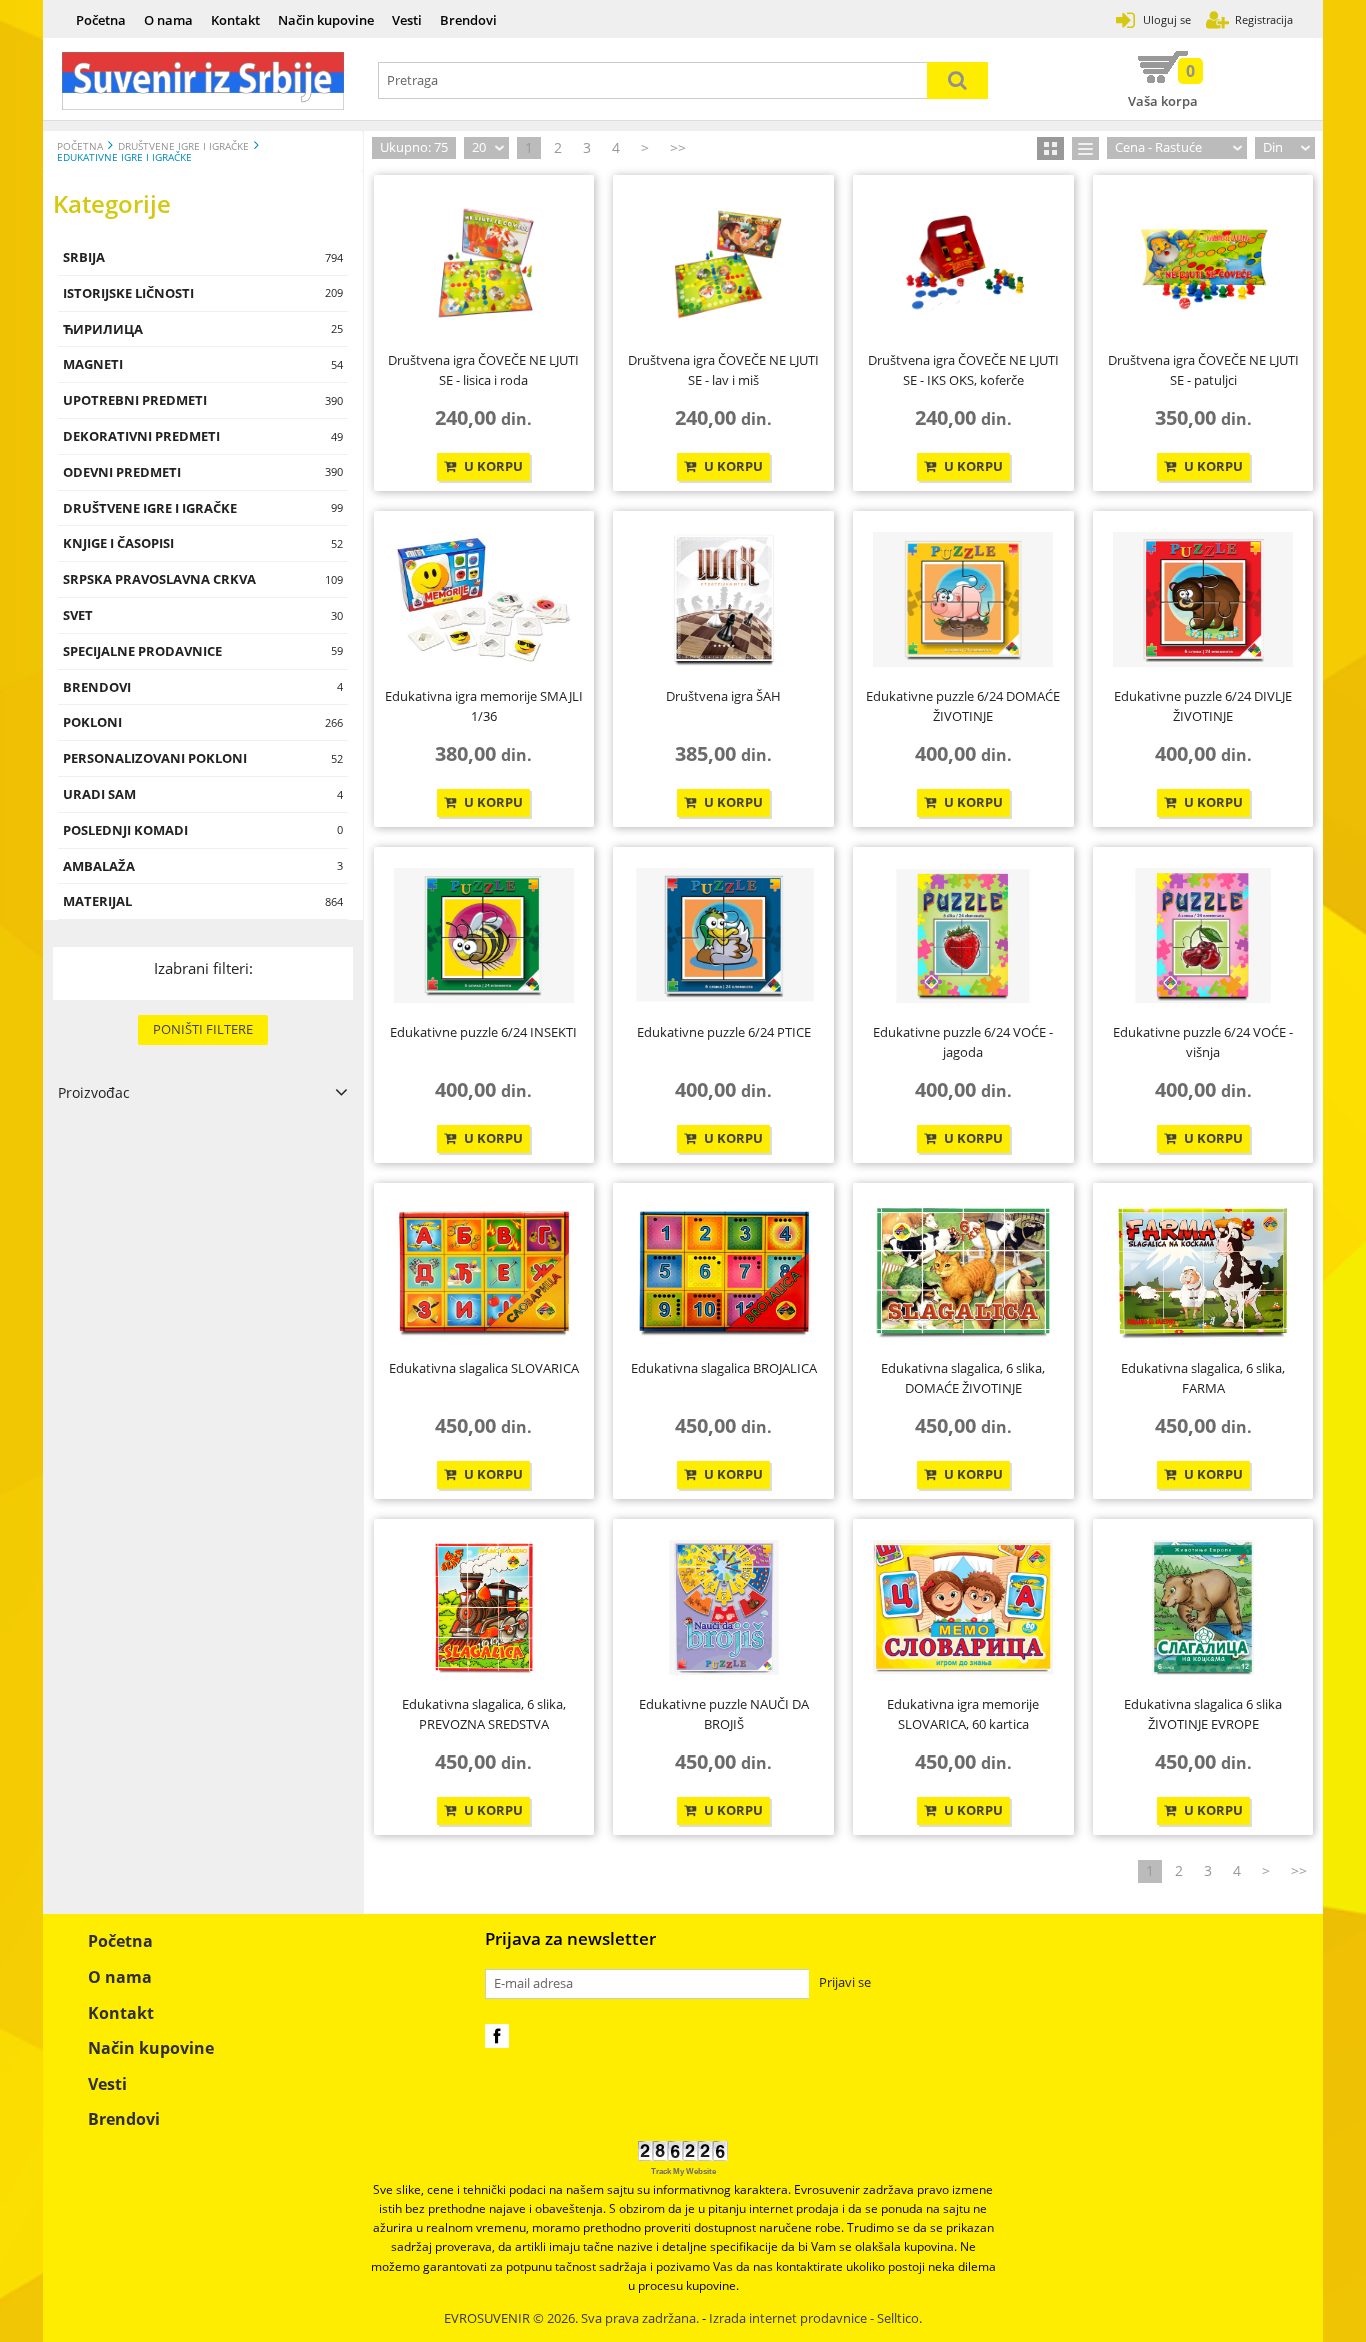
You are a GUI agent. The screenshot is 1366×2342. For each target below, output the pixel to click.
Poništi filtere (203, 1029)
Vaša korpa (1163, 85)
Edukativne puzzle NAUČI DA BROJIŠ (724, 1714)
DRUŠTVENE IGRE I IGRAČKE (183, 146)
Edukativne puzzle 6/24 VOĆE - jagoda (963, 1042)
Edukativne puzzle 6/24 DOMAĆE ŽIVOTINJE (963, 706)
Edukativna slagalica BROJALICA (724, 1368)
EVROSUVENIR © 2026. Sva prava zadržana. (571, 2318)
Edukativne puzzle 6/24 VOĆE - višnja (1203, 1042)
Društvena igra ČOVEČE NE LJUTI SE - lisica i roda (483, 370)
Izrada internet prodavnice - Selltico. (815, 2318)
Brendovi (468, 20)
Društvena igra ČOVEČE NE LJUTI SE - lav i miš (723, 370)
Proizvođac (94, 1092)
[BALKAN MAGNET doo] (203, 81)
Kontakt (235, 20)
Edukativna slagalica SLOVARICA (484, 1368)
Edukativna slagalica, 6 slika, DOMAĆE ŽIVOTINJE (963, 1378)
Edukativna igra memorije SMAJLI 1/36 (484, 706)
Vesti (407, 20)
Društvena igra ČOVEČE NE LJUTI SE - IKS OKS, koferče (963, 370)
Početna (101, 20)
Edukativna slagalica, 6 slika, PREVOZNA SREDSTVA (484, 1714)
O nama (168, 20)
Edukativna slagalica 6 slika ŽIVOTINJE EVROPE (1203, 1714)
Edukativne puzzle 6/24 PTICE (724, 1032)
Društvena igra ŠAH (723, 696)
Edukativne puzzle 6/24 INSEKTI (483, 1032)
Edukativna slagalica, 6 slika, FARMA (1203, 1378)
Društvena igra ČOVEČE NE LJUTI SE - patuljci (1203, 370)
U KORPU (492, 466)
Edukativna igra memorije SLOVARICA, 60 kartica (963, 1714)
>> (678, 147)
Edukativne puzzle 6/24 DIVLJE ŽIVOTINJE (1203, 706)
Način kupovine (326, 20)
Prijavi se (845, 1982)
